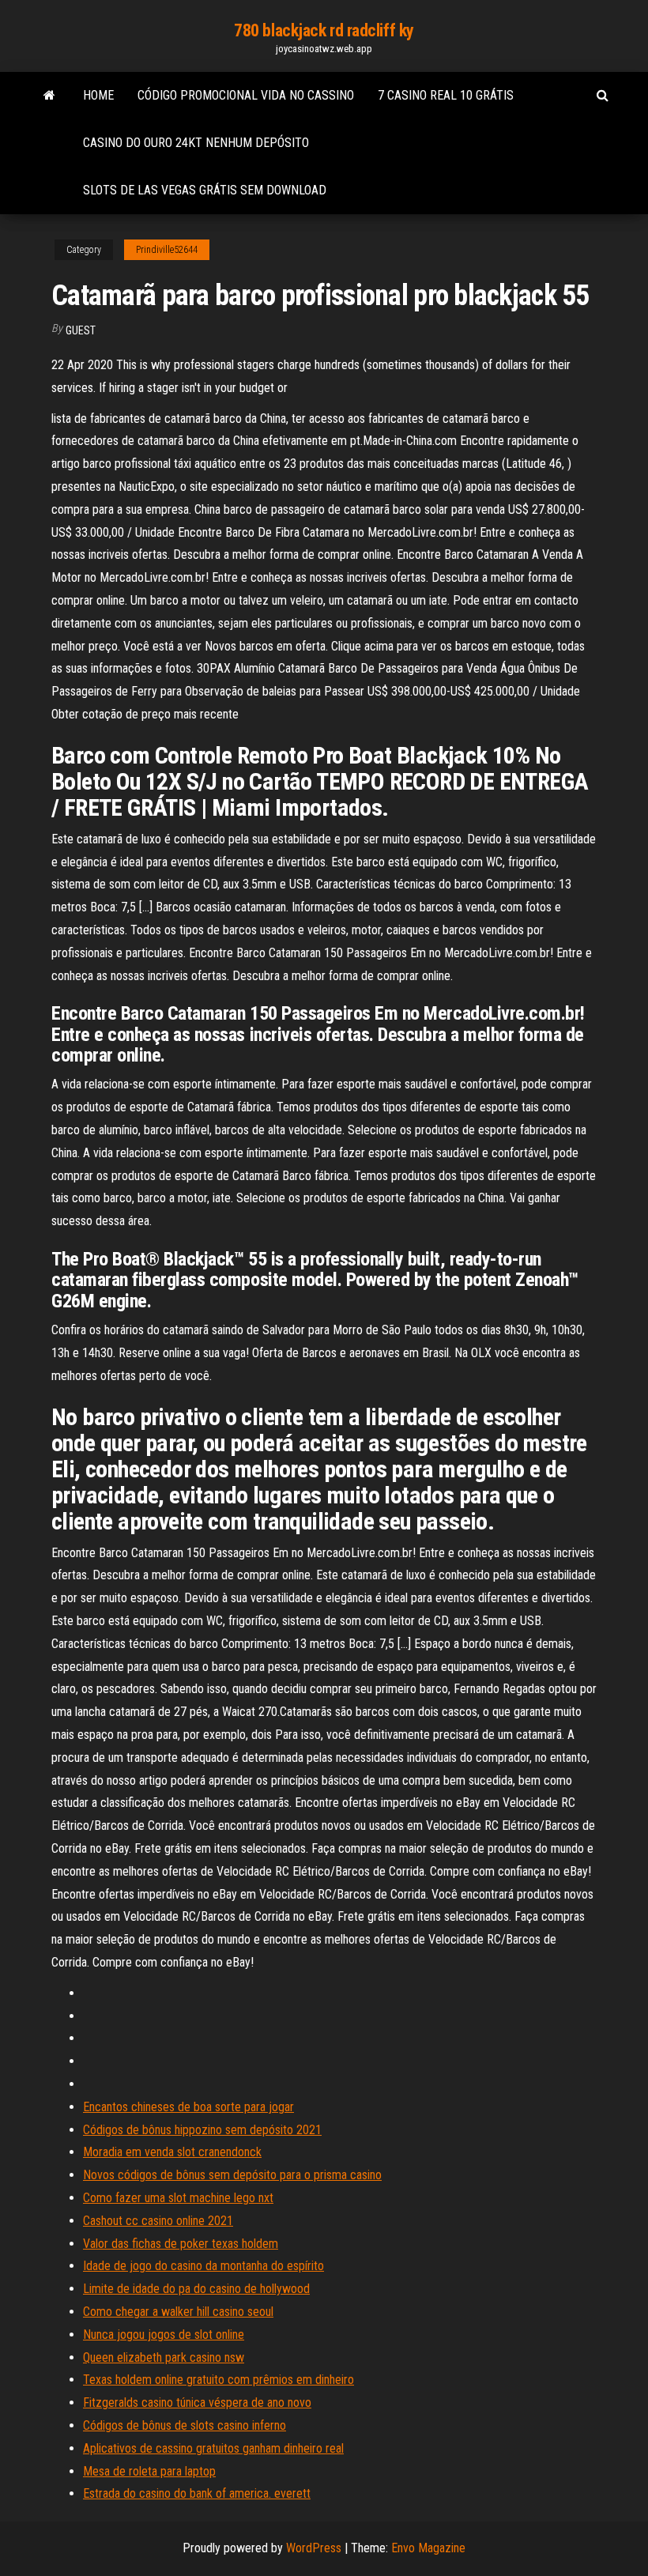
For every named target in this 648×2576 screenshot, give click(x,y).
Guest (81, 330)
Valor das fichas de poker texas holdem (181, 2244)
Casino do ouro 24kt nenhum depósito (196, 143)
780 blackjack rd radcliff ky (324, 30)
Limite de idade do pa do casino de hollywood (196, 2289)
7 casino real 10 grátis (446, 95)
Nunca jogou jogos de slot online (164, 2335)
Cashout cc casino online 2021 (158, 2221)
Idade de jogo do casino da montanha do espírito (203, 2266)
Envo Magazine (428, 2548)
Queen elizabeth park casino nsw (164, 2357)
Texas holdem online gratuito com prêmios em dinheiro (219, 2380)
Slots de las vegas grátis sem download (205, 190)
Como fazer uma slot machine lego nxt (178, 2198)
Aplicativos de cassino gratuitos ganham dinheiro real (213, 2448)
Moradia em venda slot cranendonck (172, 2152)
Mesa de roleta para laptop (149, 2471)
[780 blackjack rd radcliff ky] (49, 96)
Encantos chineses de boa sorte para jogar (188, 2107)
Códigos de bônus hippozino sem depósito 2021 (202, 2130)
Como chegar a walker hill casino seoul (178, 2312)
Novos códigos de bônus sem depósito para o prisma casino (232, 2175)
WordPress (314, 2548)
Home (98, 95)
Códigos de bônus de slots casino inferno (185, 2425)
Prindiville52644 (167, 250)
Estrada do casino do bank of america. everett (197, 2493)
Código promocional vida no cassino (246, 95)
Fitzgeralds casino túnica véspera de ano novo (197, 2403)
